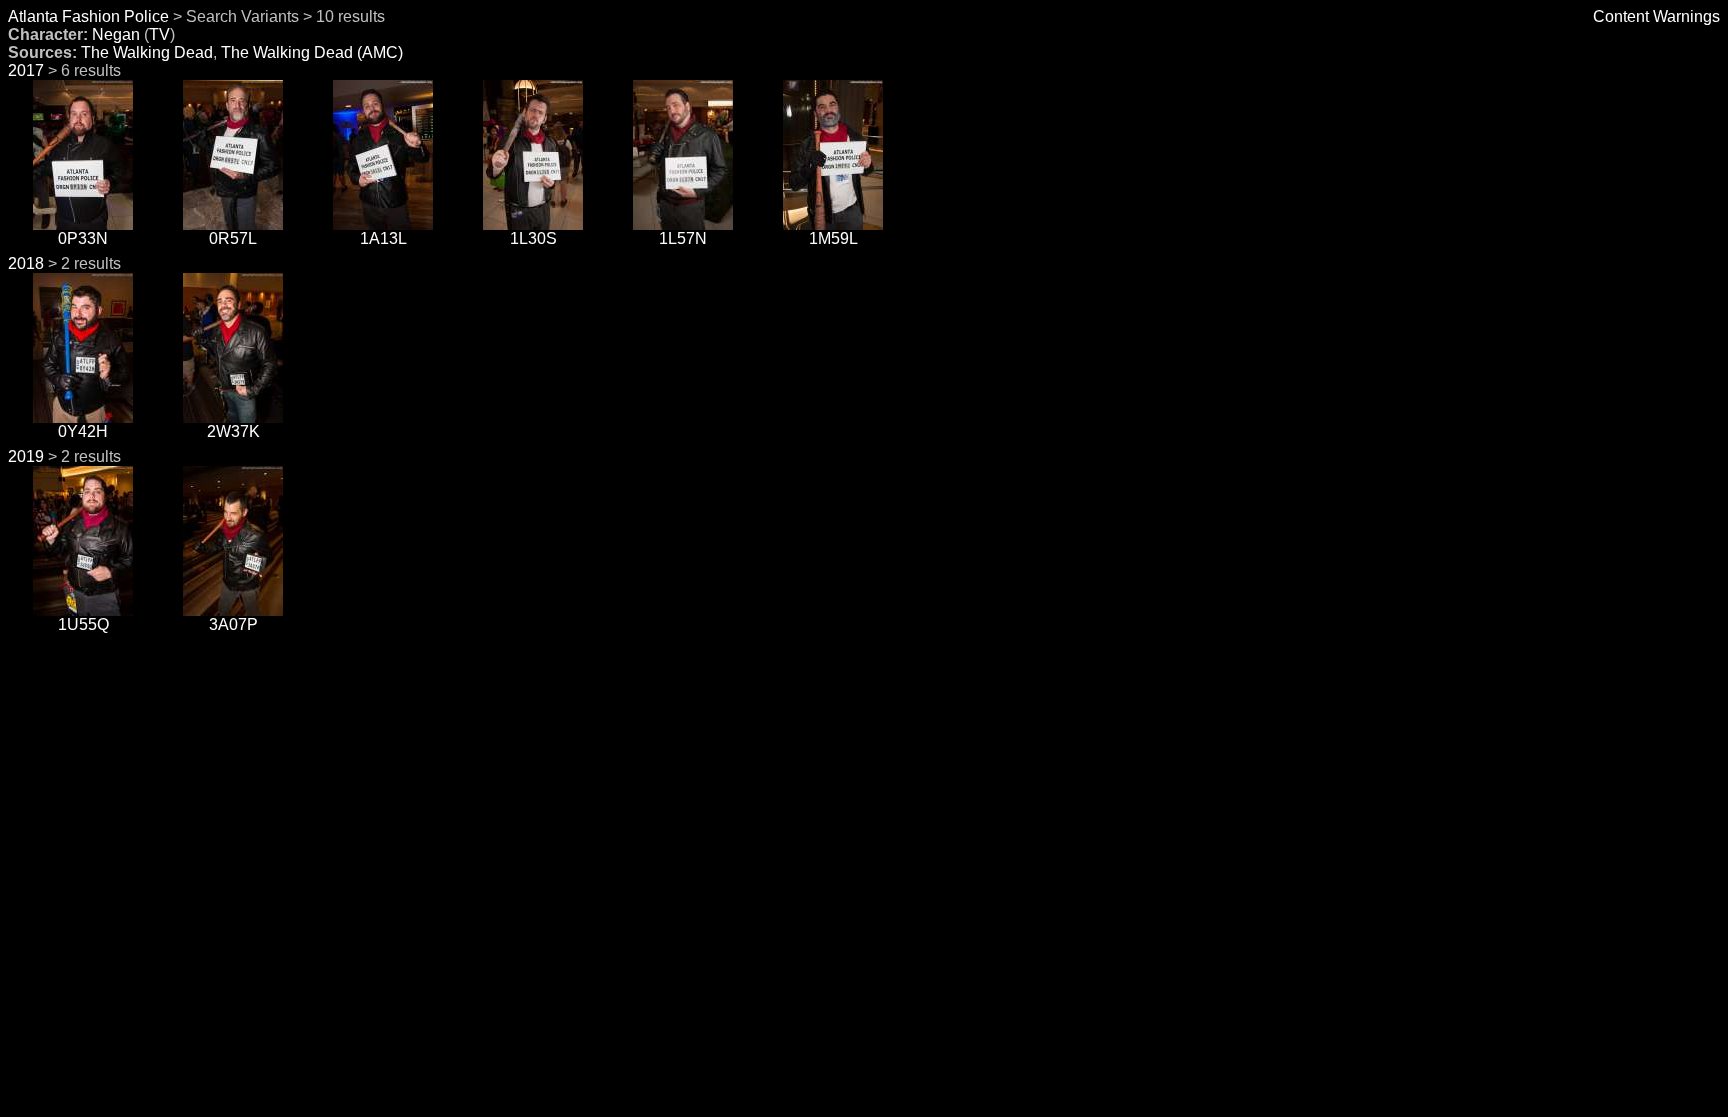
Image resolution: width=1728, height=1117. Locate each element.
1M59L (833, 238)
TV (159, 34)
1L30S (533, 238)
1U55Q (83, 624)
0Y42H (83, 431)
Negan (116, 34)
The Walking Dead (147, 52)
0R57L (233, 238)
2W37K (233, 431)
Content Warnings (1656, 16)
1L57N (683, 238)
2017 (26, 70)
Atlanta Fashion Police (88, 16)
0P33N (83, 238)
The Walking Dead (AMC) (312, 52)
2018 (26, 263)
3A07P (233, 624)
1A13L (383, 238)
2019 (26, 456)
